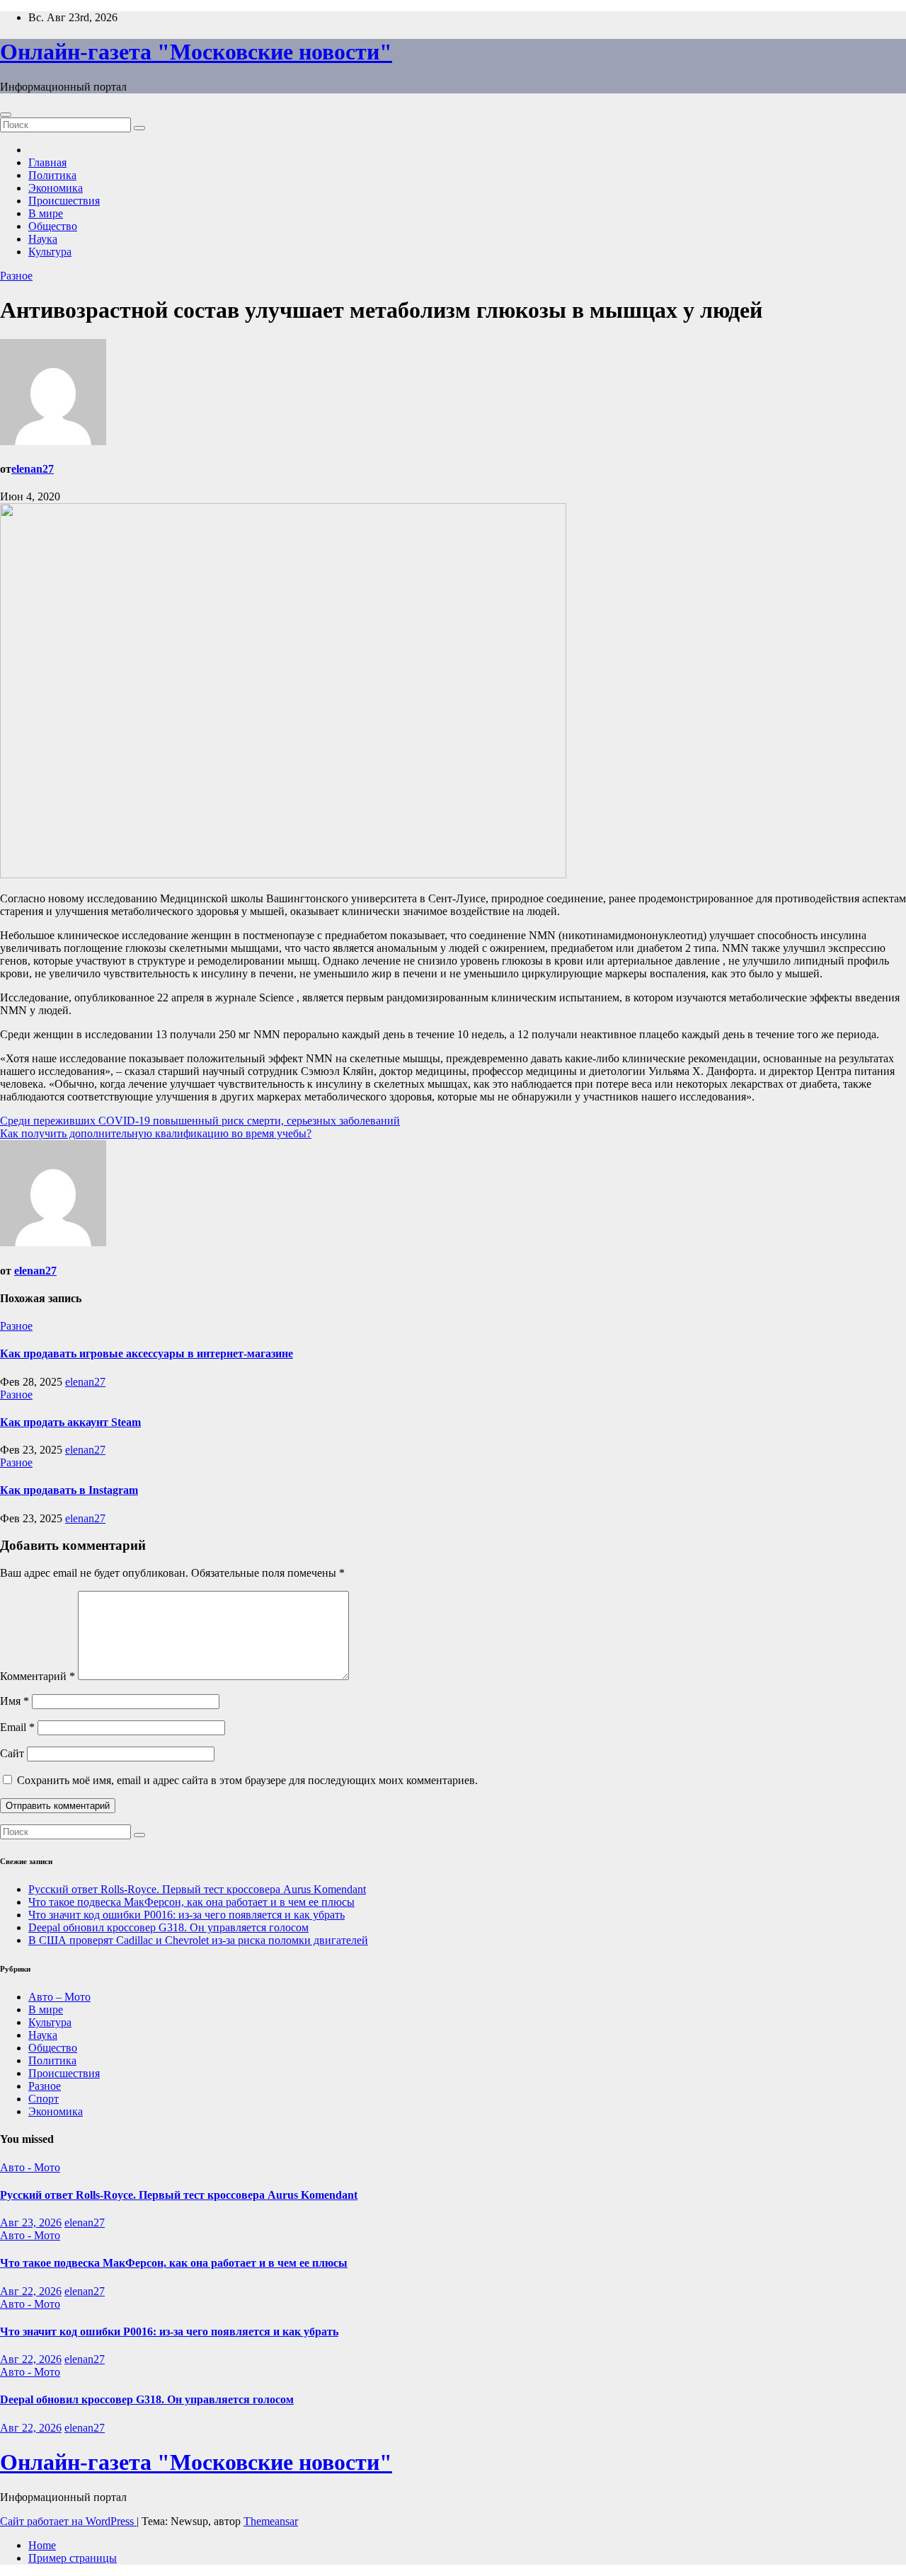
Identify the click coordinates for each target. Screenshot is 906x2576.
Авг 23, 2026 (31, 2223)
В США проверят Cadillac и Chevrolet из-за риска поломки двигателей (198, 1940)
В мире (46, 213)
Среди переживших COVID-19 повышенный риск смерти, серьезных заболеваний (200, 1121)
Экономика (56, 188)
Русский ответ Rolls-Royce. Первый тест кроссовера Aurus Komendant (197, 1889)
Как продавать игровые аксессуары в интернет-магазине (147, 1353)
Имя (15, 1701)
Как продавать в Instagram (69, 1490)
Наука (43, 239)
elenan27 (33, 469)
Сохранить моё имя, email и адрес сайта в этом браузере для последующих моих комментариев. (247, 1780)
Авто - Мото (30, 2167)
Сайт (12, 1753)
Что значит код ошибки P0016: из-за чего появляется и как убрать (187, 1915)
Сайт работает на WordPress (68, 2521)
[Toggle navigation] (6, 115)
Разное (16, 276)
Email (17, 1727)
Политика (52, 175)
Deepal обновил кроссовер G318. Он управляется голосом (168, 1927)
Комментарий (38, 1676)
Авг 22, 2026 (31, 2291)
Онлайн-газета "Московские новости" (196, 52)
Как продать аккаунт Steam (70, 1422)
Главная (47, 162)
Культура (50, 252)
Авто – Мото (59, 1997)
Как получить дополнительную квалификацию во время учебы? (156, 1133)
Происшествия (64, 201)
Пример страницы (73, 2558)
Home (42, 2545)
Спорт (44, 2099)
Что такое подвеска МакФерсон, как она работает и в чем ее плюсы (191, 1902)
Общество (53, 226)
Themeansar (271, 2521)
